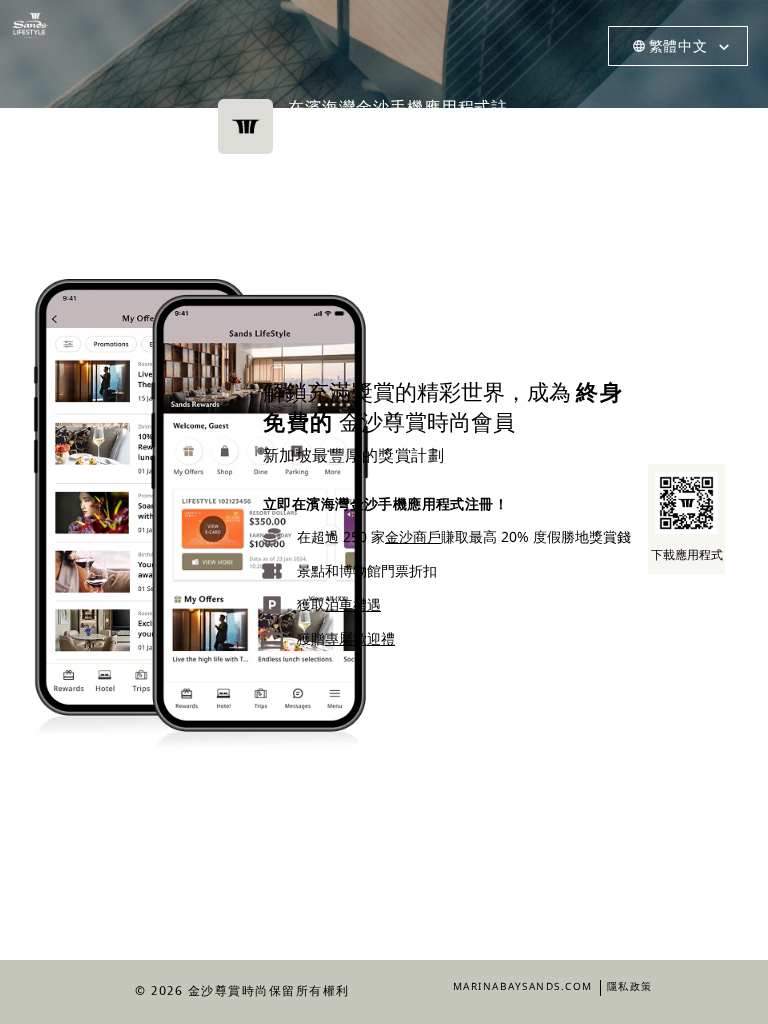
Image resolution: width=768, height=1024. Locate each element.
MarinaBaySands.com (523, 986)
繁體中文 (678, 45)
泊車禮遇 (353, 604)
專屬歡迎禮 (360, 638)
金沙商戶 (413, 536)
